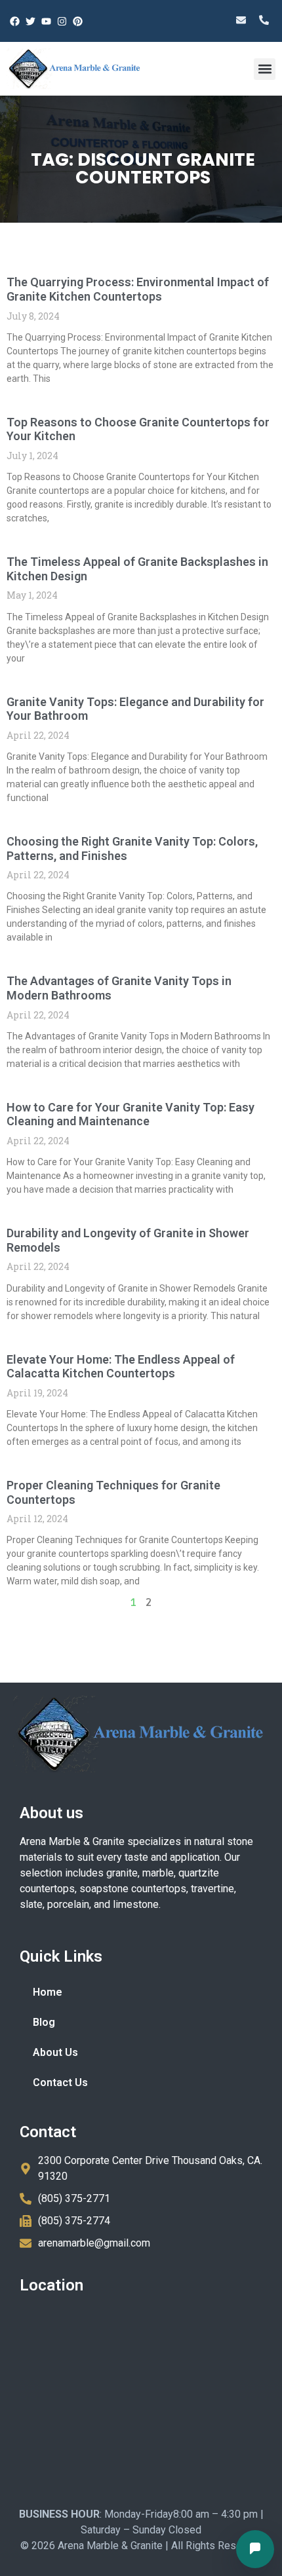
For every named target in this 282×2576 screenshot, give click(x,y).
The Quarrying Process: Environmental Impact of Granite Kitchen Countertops (138, 289)
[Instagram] (62, 21)
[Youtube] (46, 21)
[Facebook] (14, 21)
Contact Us (60, 2082)
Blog (44, 2022)
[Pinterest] (77, 21)
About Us (55, 2052)
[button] (265, 69)
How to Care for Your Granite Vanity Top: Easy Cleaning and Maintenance (131, 1114)
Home (48, 1992)
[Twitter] (30, 21)
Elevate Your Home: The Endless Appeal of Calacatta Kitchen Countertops (121, 1367)
